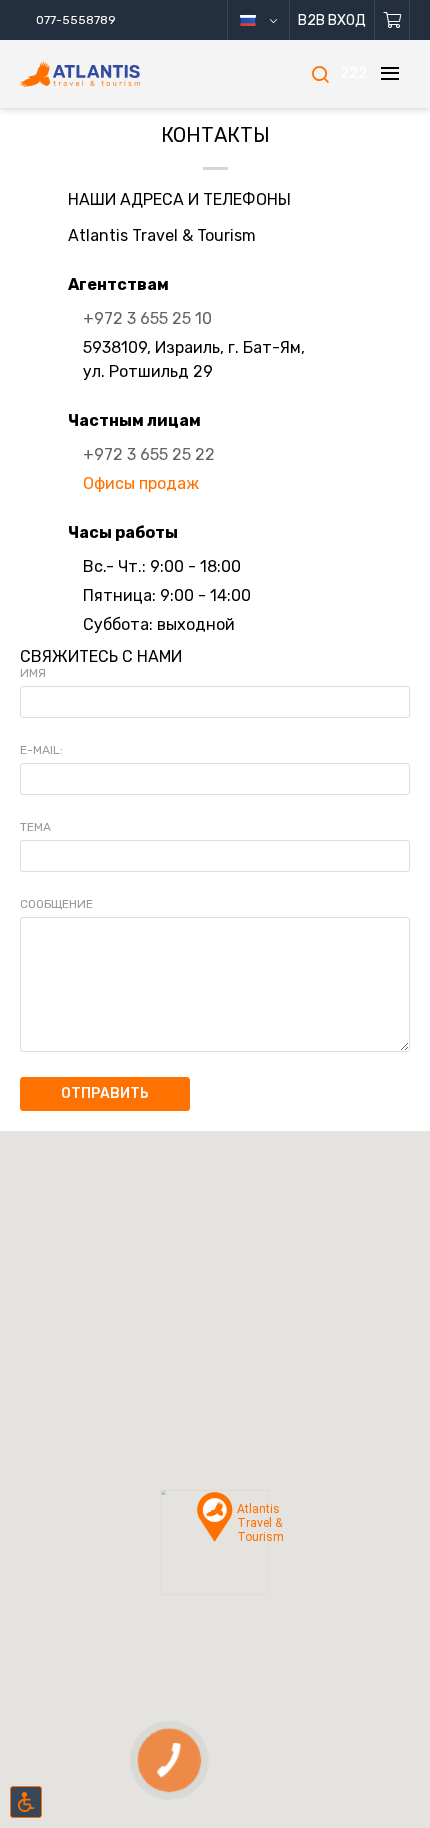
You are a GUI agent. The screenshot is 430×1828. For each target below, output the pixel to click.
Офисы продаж (141, 483)
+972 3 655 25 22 (149, 454)
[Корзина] (392, 20)
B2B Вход (332, 20)
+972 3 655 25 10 (147, 318)
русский (266, 20)
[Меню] (390, 74)
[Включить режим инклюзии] (26, 1802)
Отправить (105, 1093)
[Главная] (110, 74)
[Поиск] (320, 74)
